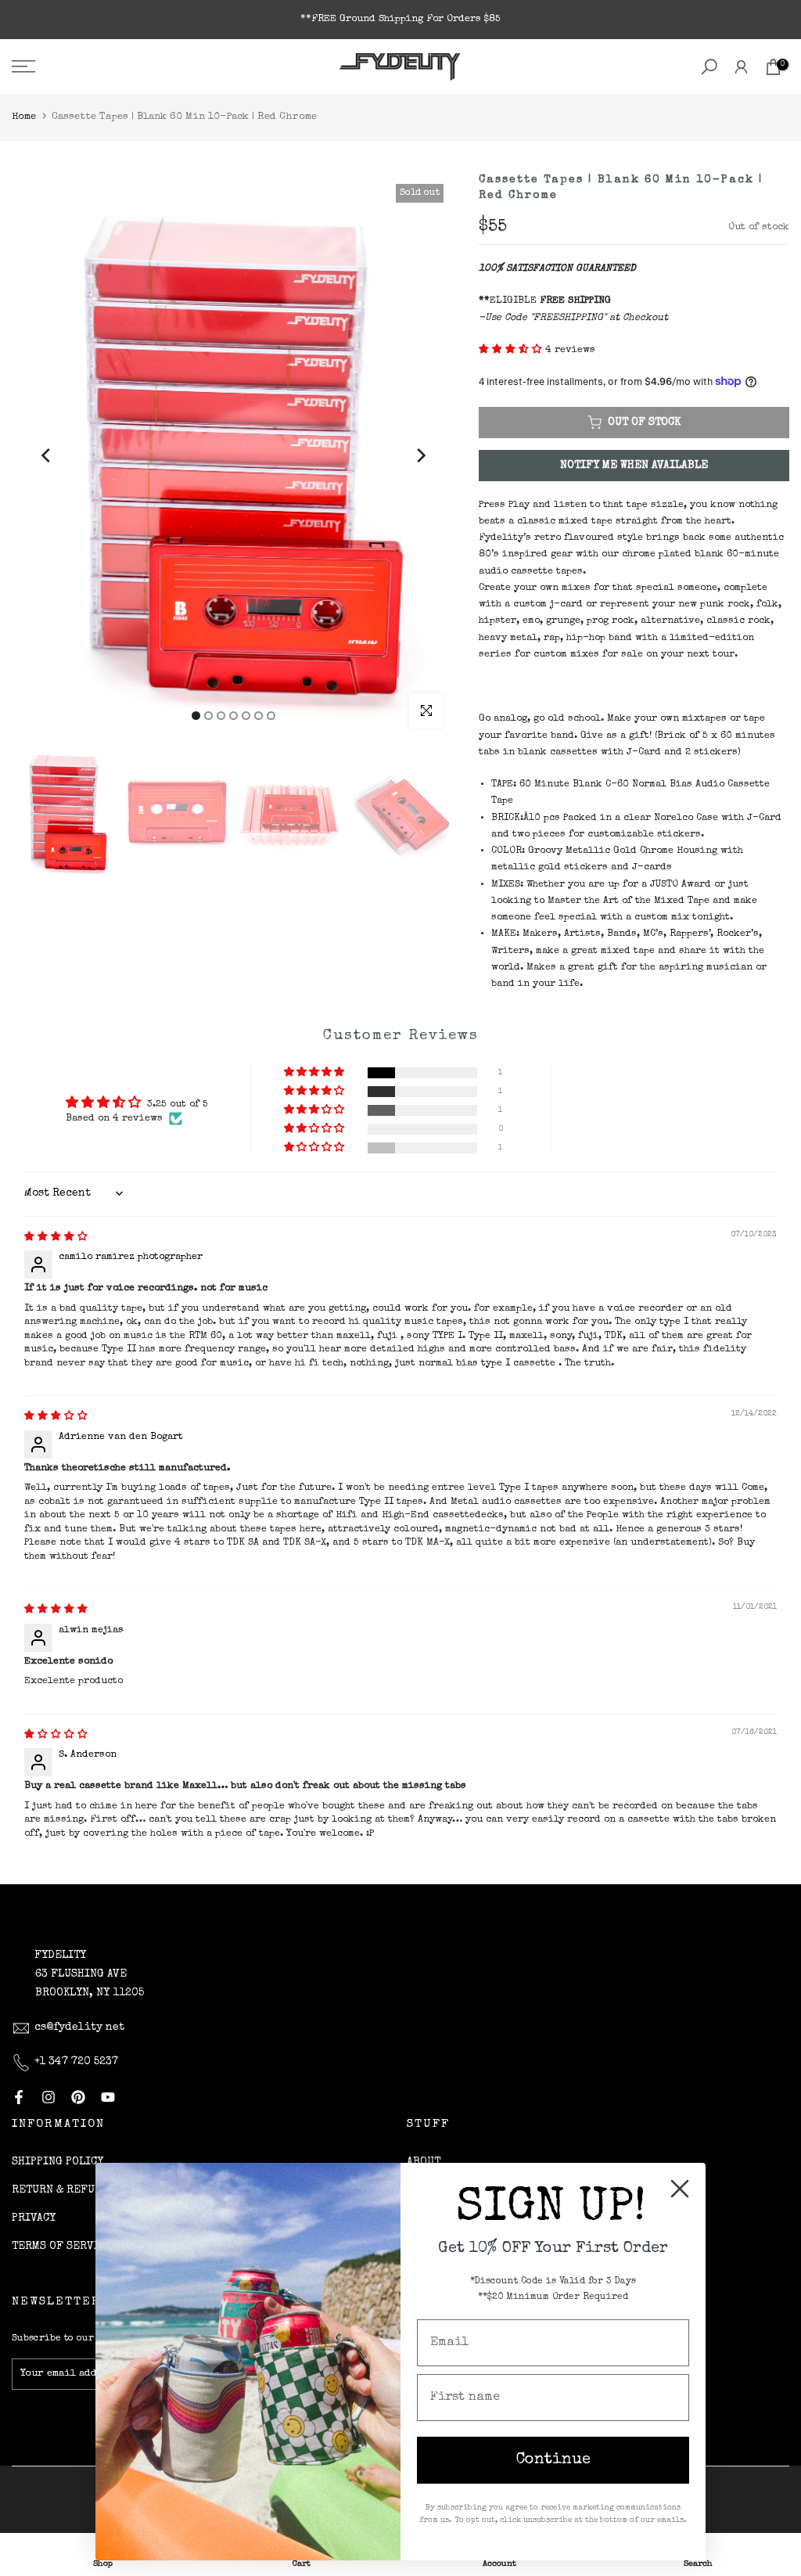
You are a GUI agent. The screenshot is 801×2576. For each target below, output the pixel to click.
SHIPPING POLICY (57, 2162)
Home (24, 117)
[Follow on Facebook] (19, 2097)
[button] (512, 350)
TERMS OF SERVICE (62, 2247)
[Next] (420, 455)
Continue (553, 2460)
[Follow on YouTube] (108, 2097)
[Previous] (47, 455)
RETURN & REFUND (60, 2190)
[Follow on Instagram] (48, 2097)
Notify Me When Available (634, 466)
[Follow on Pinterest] (78, 2097)
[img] (56, 1238)
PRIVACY (34, 2218)
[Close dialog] (680, 2189)
